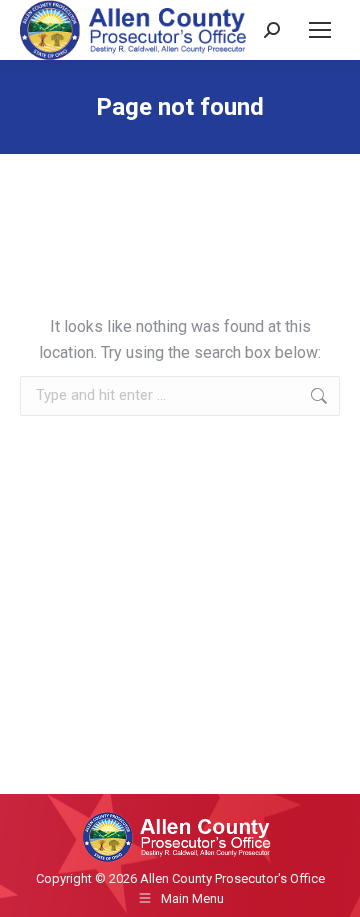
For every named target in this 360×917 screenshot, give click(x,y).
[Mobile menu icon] (320, 30)
